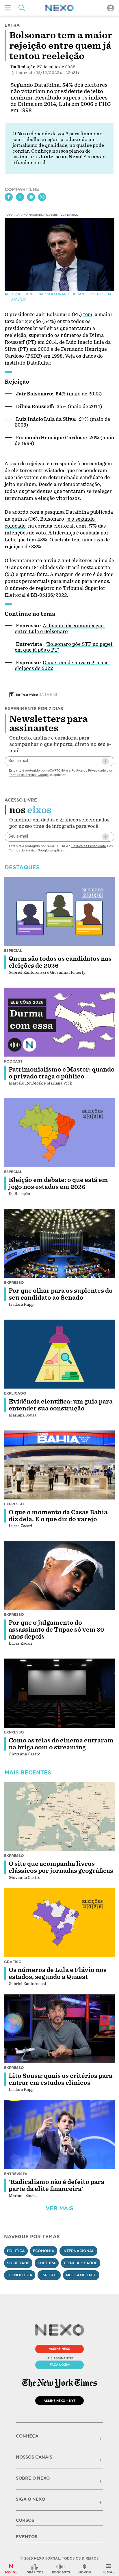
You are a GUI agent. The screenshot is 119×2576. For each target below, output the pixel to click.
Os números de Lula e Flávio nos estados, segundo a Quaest (58, 1973)
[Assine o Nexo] (11, 2569)
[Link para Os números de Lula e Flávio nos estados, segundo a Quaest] (59, 1923)
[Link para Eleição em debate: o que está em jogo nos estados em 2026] (59, 1133)
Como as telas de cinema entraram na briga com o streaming (61, 1744)
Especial (13, 951)
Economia (44, 2251)
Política (16, 2251)
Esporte (49, 2275)
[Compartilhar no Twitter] (20, 197)
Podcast (13, 1061)
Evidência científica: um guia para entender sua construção (61, 1405)
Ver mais (59, 2208)
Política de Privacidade (89, 770)
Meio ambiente (81, 2275)
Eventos (27, 2537)
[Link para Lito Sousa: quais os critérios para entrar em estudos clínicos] (59, 2029)
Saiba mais (49, 695)
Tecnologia (20, 2275)
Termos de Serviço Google (29, 775)
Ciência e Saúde (81, 2263)
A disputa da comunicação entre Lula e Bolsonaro (60, 629)
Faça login (60, 2365)
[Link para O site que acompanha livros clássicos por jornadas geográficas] (59, 1817)
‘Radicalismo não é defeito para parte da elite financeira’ (56, 2185)
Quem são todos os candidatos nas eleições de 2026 (60, 962)
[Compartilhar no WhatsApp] (42, 197)
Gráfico (13, 1962)
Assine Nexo (60, 2349)
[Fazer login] (111, 8)
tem (88, 315)
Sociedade (18, 2263)
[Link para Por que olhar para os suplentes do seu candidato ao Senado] (59, 1243)
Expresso (14, 1283)
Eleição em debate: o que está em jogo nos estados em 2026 (58, 1183)
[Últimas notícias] (85, 2569)
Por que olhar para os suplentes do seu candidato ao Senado (61, 1294)
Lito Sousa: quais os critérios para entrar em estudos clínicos (61, 2079)
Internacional (78, 2251)
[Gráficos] (35, 2569)
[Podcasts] (61, 2569)
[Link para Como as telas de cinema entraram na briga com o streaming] (59, 1693)
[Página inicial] (59, 8)
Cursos (25, 2520)
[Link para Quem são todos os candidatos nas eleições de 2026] (59, 911)
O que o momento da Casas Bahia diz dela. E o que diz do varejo (58, 1516)
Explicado (15, 1393)
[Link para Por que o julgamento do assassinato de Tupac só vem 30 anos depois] (59, 1576)
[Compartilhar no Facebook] (9, 197)
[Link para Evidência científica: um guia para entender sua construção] (59, 1354)
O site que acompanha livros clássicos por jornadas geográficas (61, 1867)
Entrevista (16, 2174)
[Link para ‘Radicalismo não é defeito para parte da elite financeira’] (59, 2135)
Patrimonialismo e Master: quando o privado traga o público (62, 1073)
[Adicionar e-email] (105, 761)
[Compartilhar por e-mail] (31, 197)
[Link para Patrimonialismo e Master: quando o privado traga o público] (59, 1022)
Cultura (47, 2263)
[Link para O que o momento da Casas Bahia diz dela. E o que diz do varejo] (59, 1465)
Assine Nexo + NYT (59, 2401)
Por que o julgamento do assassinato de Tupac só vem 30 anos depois (56, 1630)
